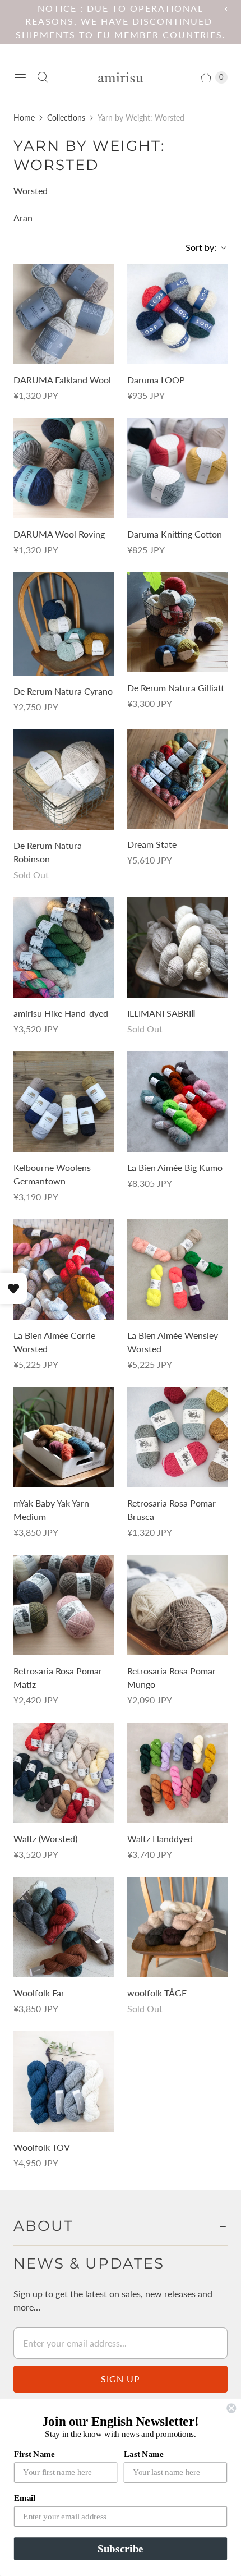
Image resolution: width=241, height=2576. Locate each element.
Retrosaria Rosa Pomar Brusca (172, 1510)
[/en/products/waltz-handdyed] (177, 1773)
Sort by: (198, 247)
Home (24, 118)
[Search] (43, 77)
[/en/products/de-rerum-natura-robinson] (64, 780)
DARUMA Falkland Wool (62, 380)
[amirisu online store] (121, 78)
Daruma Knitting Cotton (175, 534)
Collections (66, 118)
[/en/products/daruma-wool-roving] (64, 468)
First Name (34, 2454)
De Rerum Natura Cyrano (63, 691)
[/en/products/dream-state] (177, 779)
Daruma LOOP (156, 380)
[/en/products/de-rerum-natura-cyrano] (64, 624)
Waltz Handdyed (160, 1838)
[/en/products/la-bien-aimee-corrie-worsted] (64, 1269)
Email (25, 2498)
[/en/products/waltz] (64, 1773)
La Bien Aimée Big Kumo (175, 1167)
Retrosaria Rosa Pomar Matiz (58, 1677)
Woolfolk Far (39, 1993)
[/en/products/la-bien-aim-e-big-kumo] (177, 1102)
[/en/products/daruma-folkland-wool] (64, 314)
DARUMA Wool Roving (59, 534)
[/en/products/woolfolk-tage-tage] (177, 1927)
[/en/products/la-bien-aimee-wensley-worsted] (177, 1269)
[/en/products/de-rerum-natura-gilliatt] (177, 622)
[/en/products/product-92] (177, 468)
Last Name (144, 2454)
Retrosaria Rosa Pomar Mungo (172, 1677)
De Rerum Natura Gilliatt (176, 688)
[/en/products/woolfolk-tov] (64, 2081)
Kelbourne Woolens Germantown (52, 1174)
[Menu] (20, 77)
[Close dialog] (231, 2408)
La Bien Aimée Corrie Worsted (54, 1342)
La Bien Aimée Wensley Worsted (173, 1342)
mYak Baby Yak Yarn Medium (51, 1510)
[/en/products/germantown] (64, 1102)
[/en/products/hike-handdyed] (64, 947)
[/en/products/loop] (177, 314)
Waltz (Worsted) (45, 1838)
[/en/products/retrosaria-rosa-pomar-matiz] (64, 1605)
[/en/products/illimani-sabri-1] (177, 947)
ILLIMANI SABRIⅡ (161, 1013)
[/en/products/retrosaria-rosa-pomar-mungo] (177, 1605)
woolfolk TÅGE (157, 1993)
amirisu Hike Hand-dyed (61, 1013)
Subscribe (120, 2549)
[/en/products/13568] (64, 1437)
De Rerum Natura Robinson (48, 852)
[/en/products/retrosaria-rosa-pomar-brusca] (177, 1437)
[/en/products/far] (64, 1927)
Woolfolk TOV (42, 2147)
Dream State (152, 844)
